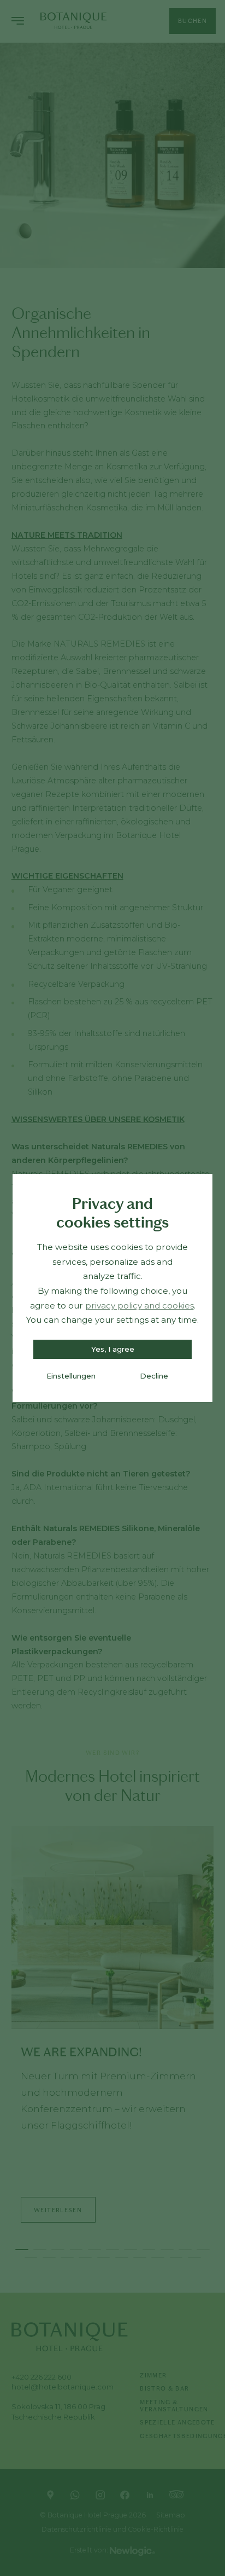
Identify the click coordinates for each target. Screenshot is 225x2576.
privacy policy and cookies (140, 1306)
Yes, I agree (113, 1349)
